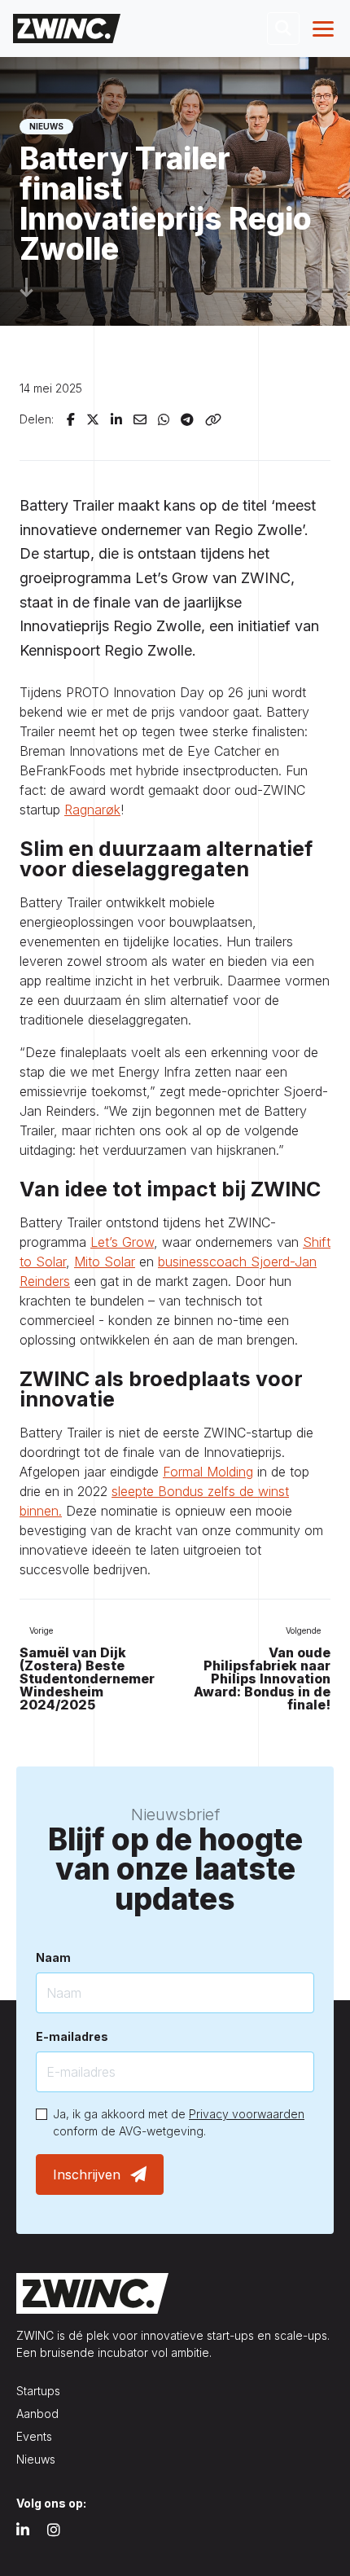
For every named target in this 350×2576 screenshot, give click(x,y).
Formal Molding (208, 1472)
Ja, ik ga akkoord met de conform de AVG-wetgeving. (179, 2122)
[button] (283, 29)
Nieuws (36, 2459)
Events (34, 2436)
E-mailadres (72, 2036)
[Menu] (325, 29)
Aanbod (37, 2414)
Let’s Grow (122, 1242)
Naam (53, 1957)
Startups (38, 2391)
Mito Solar (105, 1262)
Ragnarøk (92, 810)
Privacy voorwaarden (247, 2114)
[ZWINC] (67, 28)
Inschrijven (87, 2174)
